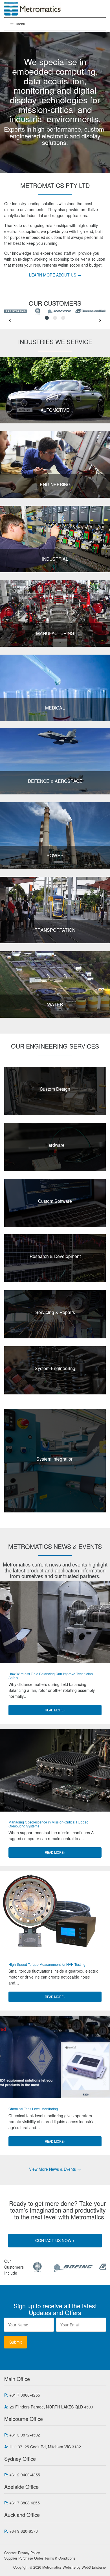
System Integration (55, 1459)
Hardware (55, 1145)
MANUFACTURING (55, 633)
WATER (55, 1004)
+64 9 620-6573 (24, 2531)
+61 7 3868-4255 (25, 2395)
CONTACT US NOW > (55, 2240)
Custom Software (55, 1201)
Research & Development (55, 1256)
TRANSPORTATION (55, 930)
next (100, 320)
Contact (10, 2553)
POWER (55, 855)
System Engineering (55, 1368)
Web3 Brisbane (94, 2567)
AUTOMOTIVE (55, 410)
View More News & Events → (55, 2169)
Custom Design (55, 1089)
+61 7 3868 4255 (25, 2503)
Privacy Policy (29, 2553)
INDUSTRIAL (55, 559)
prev (10, 320)
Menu (21, 24)
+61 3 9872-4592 (25, 2435)
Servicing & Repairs (55, 1312)
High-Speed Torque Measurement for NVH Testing (47, 1964)
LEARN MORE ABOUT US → (55, 275)
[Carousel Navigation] (55, 320)
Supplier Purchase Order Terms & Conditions (40, 2558)
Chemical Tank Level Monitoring (33, 2109)
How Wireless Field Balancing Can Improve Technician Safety (51, 1676)
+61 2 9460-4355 (25, 2475)
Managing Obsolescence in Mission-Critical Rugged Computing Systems (49, 1824)
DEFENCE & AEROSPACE (55, 781)
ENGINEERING (55, 484)
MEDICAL (55, 708)
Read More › (55, 1710)
